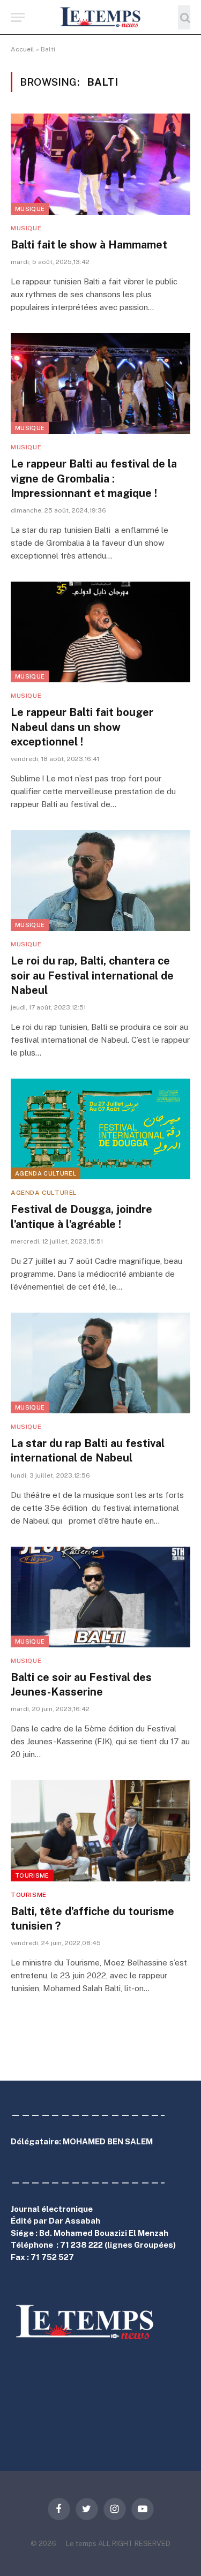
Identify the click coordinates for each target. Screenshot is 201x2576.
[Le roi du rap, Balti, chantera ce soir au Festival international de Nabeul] (100, 880)
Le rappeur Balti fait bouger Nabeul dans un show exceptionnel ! (82, 727)
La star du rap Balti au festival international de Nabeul (88, 1451)
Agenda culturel (46, 1173)
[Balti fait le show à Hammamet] (100, 164)
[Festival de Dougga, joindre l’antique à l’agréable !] (100, 1129)
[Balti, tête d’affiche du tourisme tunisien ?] (100, 1831)
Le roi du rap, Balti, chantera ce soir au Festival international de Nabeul (92, 975)
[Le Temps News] (101, 17)
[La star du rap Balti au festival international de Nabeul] (100, 1363)
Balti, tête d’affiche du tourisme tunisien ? (92, 1919)
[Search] (184, 17)
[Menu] (18, 17)
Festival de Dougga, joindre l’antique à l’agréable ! (81, 1217)
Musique (30, 209)
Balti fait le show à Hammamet (89, 245)
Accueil (23, 49)
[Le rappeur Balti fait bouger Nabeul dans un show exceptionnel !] (100, 632)
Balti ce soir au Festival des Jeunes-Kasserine (81, 1685)
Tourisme (32, 1875)
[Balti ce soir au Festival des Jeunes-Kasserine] (100, 1597)
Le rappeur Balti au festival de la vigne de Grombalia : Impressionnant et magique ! (94, 478)
